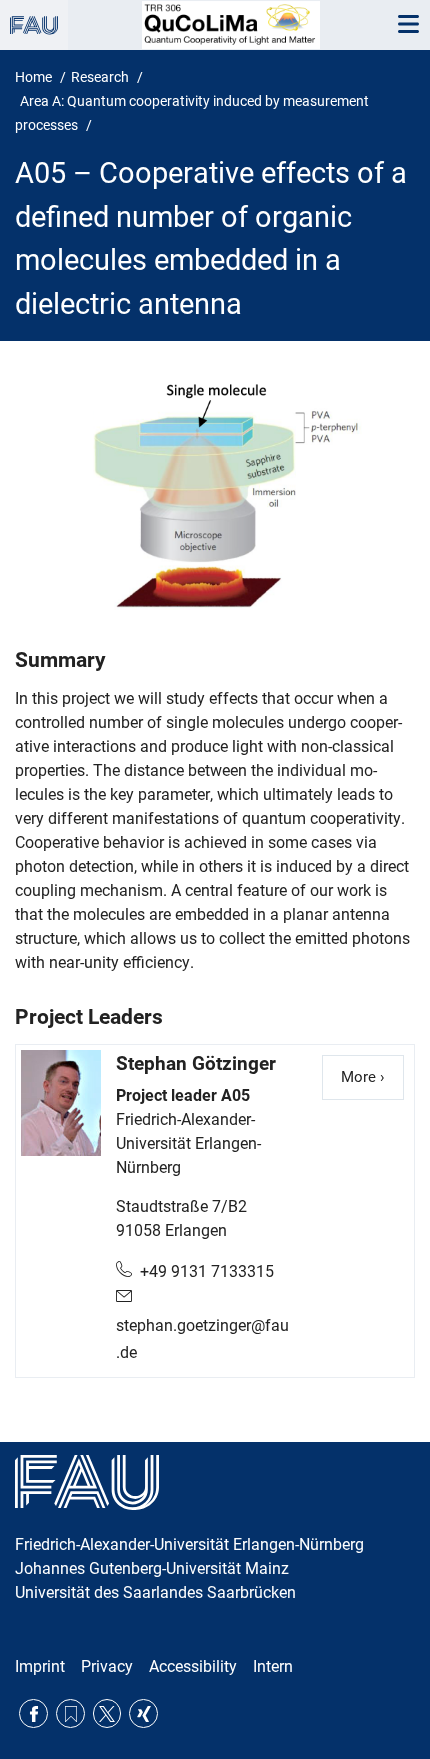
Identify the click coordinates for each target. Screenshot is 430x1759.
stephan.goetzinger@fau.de (202, 1339)
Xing (143, 1713)
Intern (273, 1666)
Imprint (40, 1666)
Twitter (107, 1713)
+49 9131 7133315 (207, 1271)
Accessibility (193, 1666)
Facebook (33, 1713)
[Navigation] (408, 25)
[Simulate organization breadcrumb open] (34, 25)
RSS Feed (70, 1713)
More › (372, 1077)
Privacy (107, 1666)
